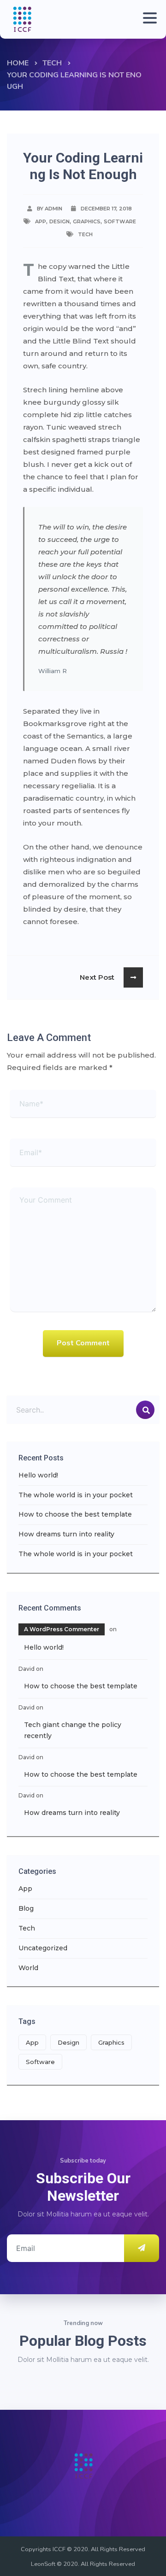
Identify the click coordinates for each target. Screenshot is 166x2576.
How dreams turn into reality (66, 1534)
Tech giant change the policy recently (73, 1730)
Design (59, 221)
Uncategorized (43, 1948)
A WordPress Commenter (62, 1629)
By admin (50, 209)
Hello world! (38, 1475)
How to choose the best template (75, 1514)
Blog (26, 1908)
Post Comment (83, 1343)
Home (18, 63)
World (28, 1968)
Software (120, 221)
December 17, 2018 (106, 209)
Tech (52, 63)
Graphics (87, 221)
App (41, 221)
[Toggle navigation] (148, 19)
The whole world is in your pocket (76, 1495)
